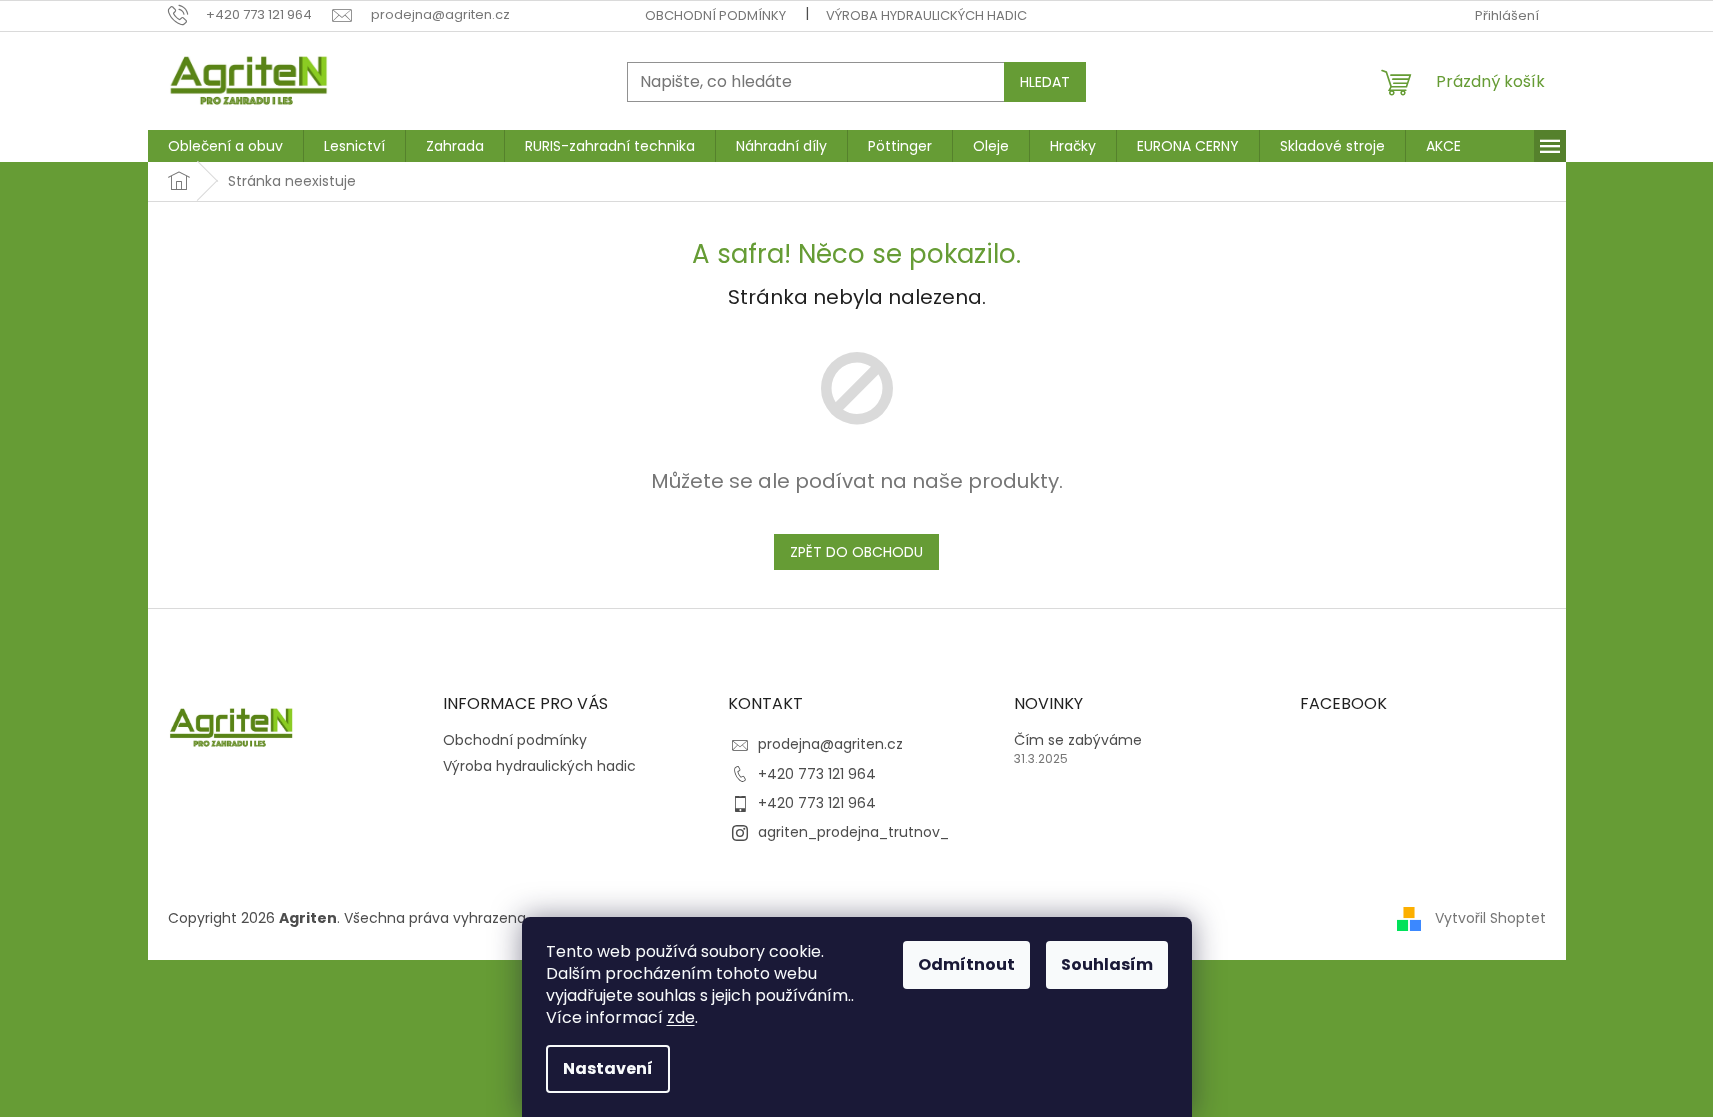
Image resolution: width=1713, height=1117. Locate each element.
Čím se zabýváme (1078, 740)
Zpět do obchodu (856, 552)
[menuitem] (225, 146)
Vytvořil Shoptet (1490, 918)
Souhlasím (1107, 964)
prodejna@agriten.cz (830, 744)
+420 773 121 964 (817, 774)
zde (681, 1017)
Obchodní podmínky (715, 15)
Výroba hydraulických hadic (926, 15)
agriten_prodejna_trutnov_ (853, 832)
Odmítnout (966, 964)
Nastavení (608, 1068)
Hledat (1045, 82)
